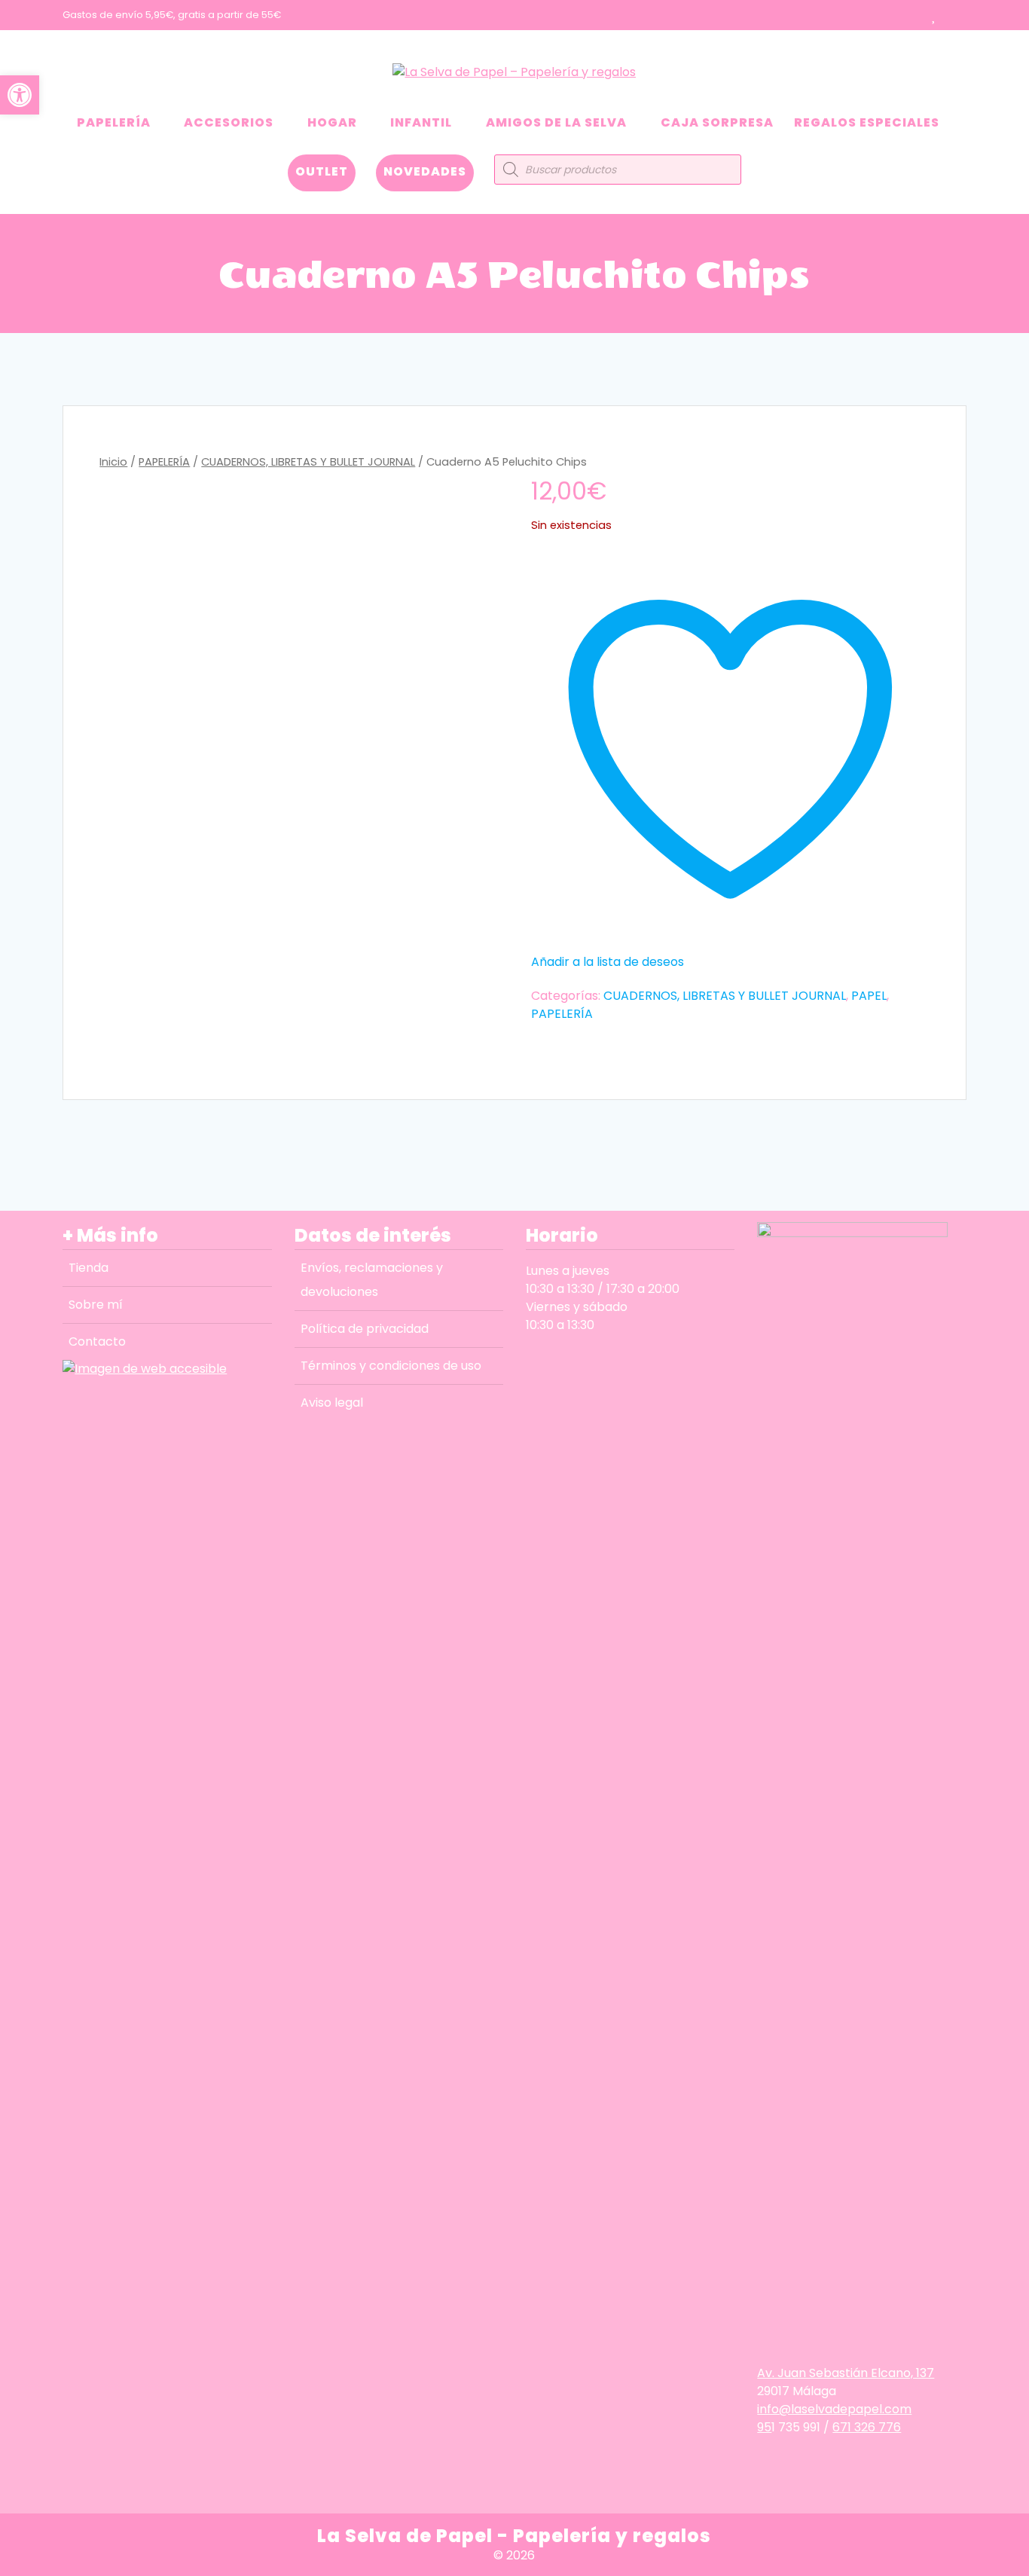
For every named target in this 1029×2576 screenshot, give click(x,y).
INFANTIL (421, 122)
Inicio (113, 462)
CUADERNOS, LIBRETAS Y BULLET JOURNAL (308, 462)
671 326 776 (867, 2427)
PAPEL (869, 996)
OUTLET (322, 171)
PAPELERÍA (114, 122)
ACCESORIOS (229, 122)
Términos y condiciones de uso (391, 1366)
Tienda (89, 1268)
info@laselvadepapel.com (834, 2409)
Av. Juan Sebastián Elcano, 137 (846, 2373)
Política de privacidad (365, 1329)
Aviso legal (332, 1403)
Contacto (97, 1341)
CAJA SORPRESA (717, 122)
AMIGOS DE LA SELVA (556, 122)
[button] (20, 95)
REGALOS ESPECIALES (867, 122)
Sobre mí (96, 1305)
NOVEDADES (425, 171)
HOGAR (332, 122)
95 (764, 2427)
